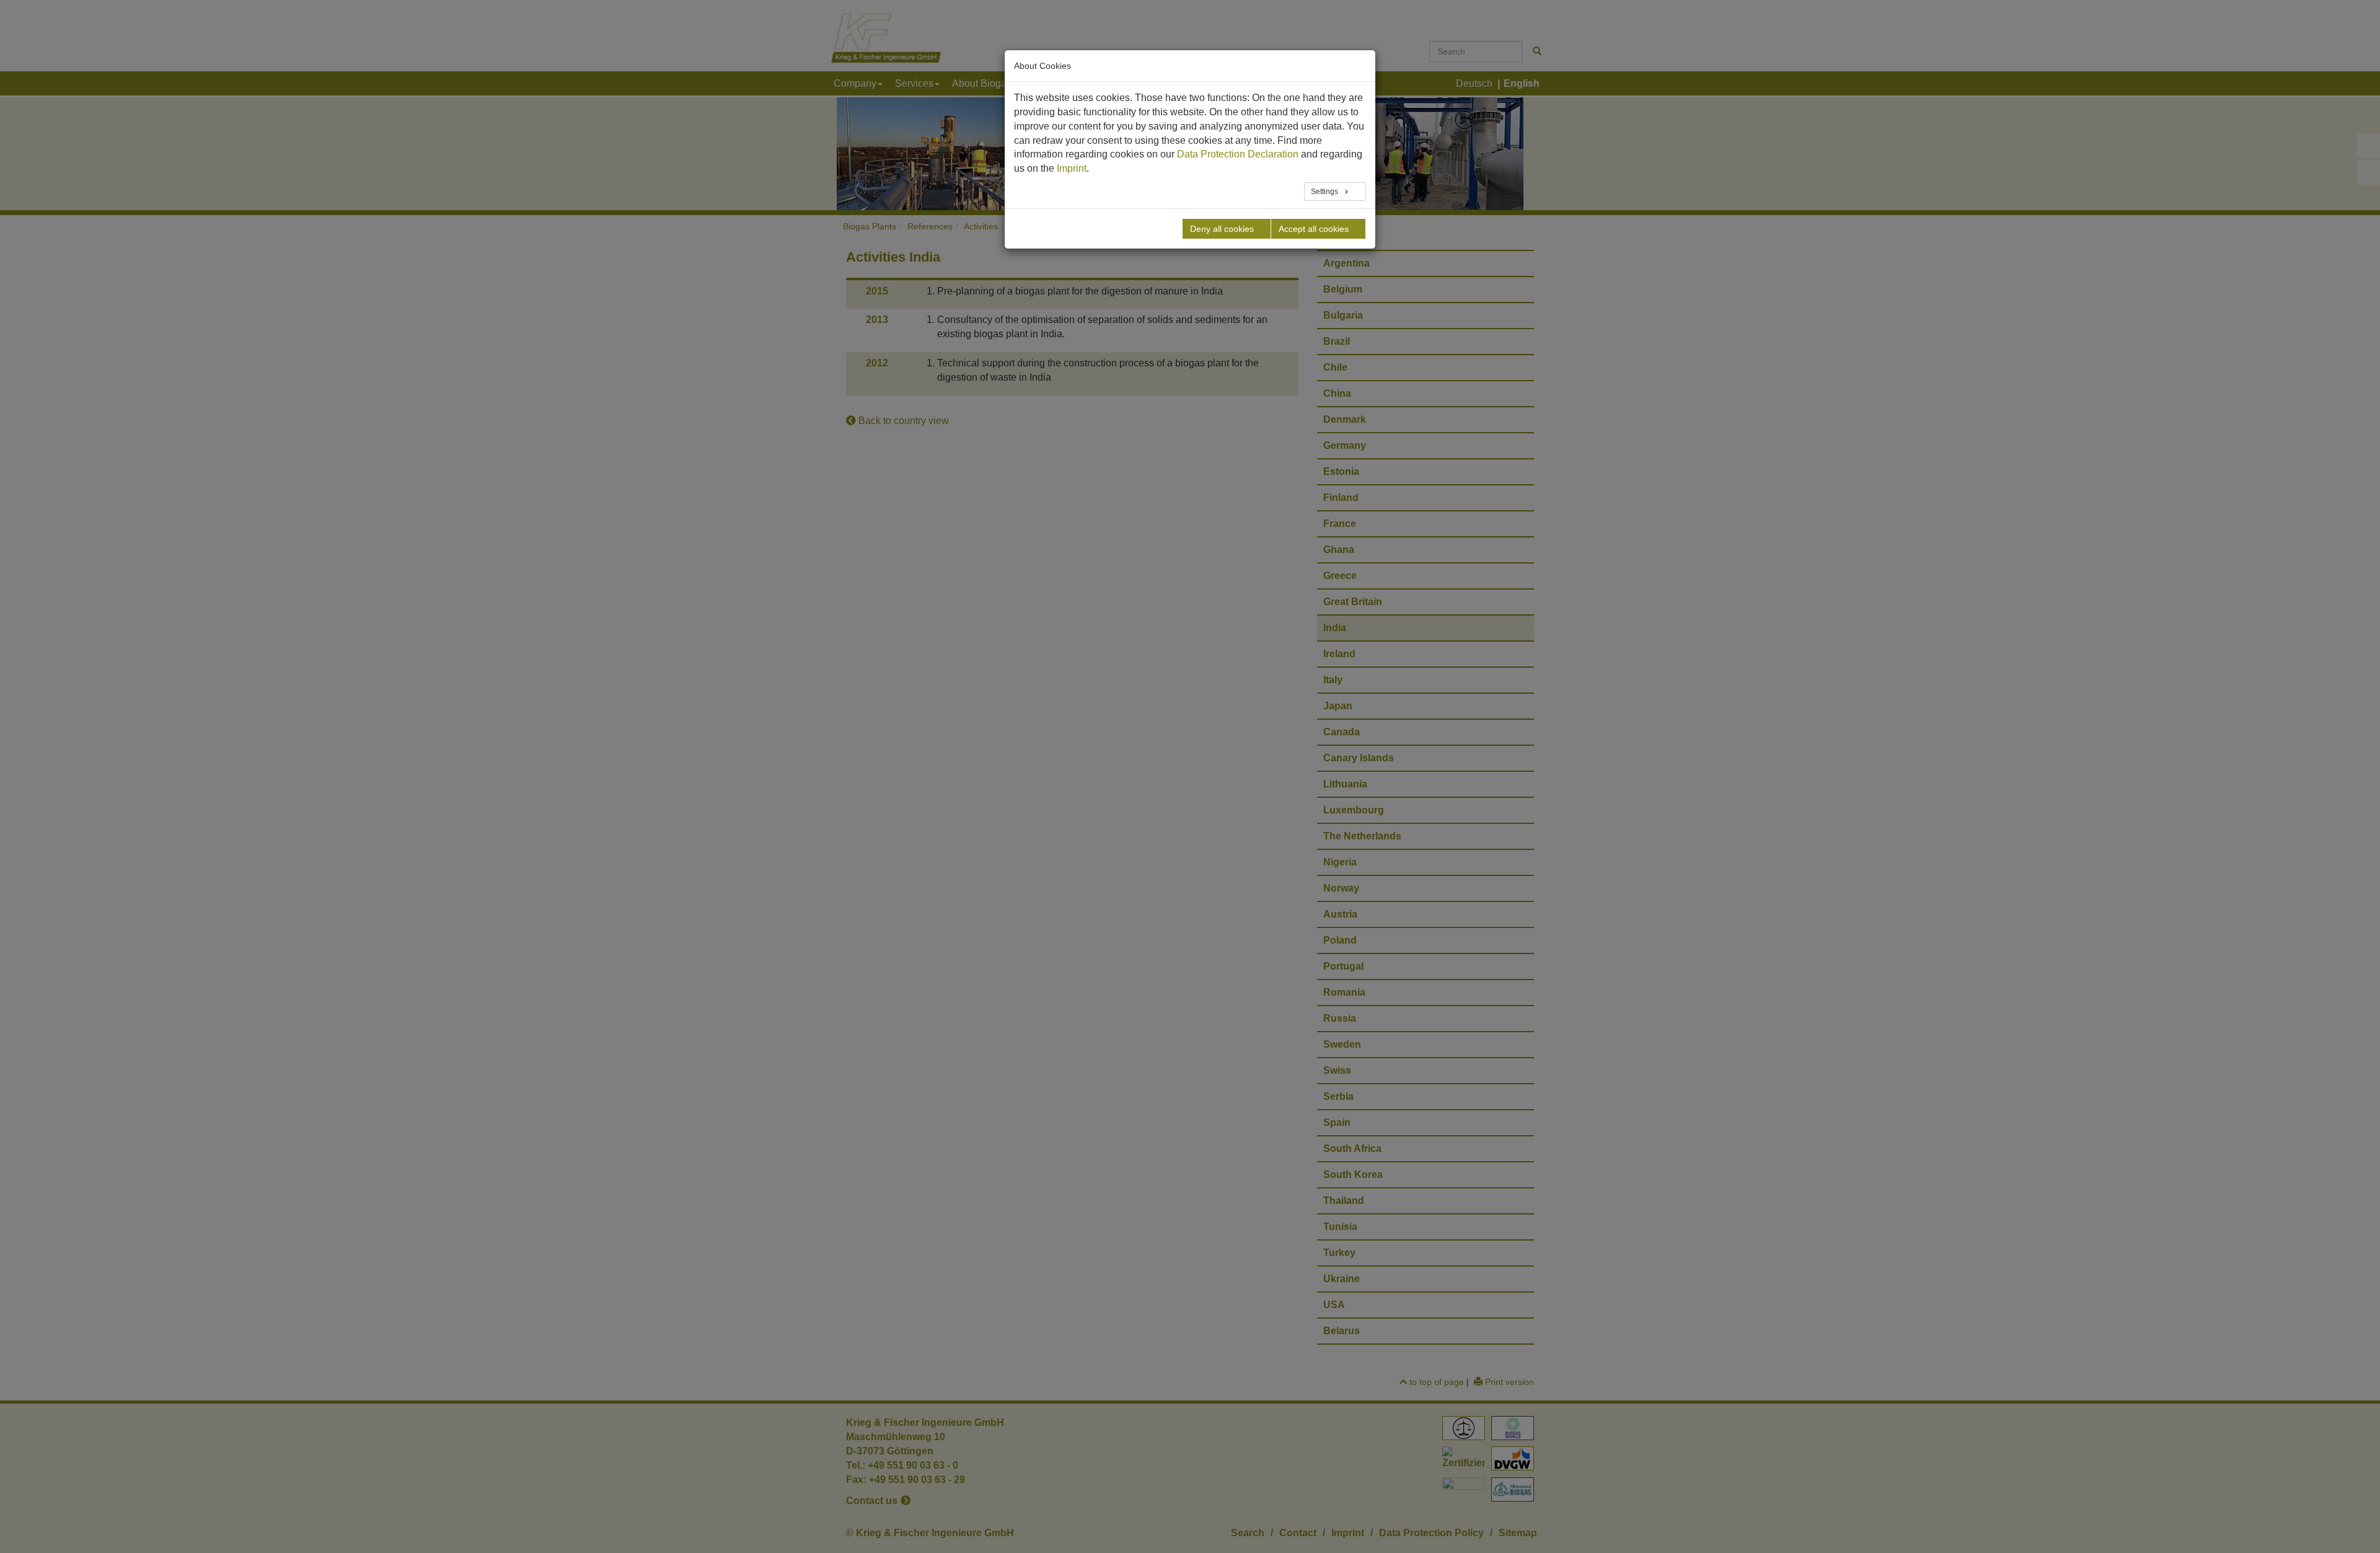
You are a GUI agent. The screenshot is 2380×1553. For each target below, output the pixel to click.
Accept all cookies (1314, 229)
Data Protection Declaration (1238, 154)
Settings (1325, 192)
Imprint (1072, 168)
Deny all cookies (1222, 229)
